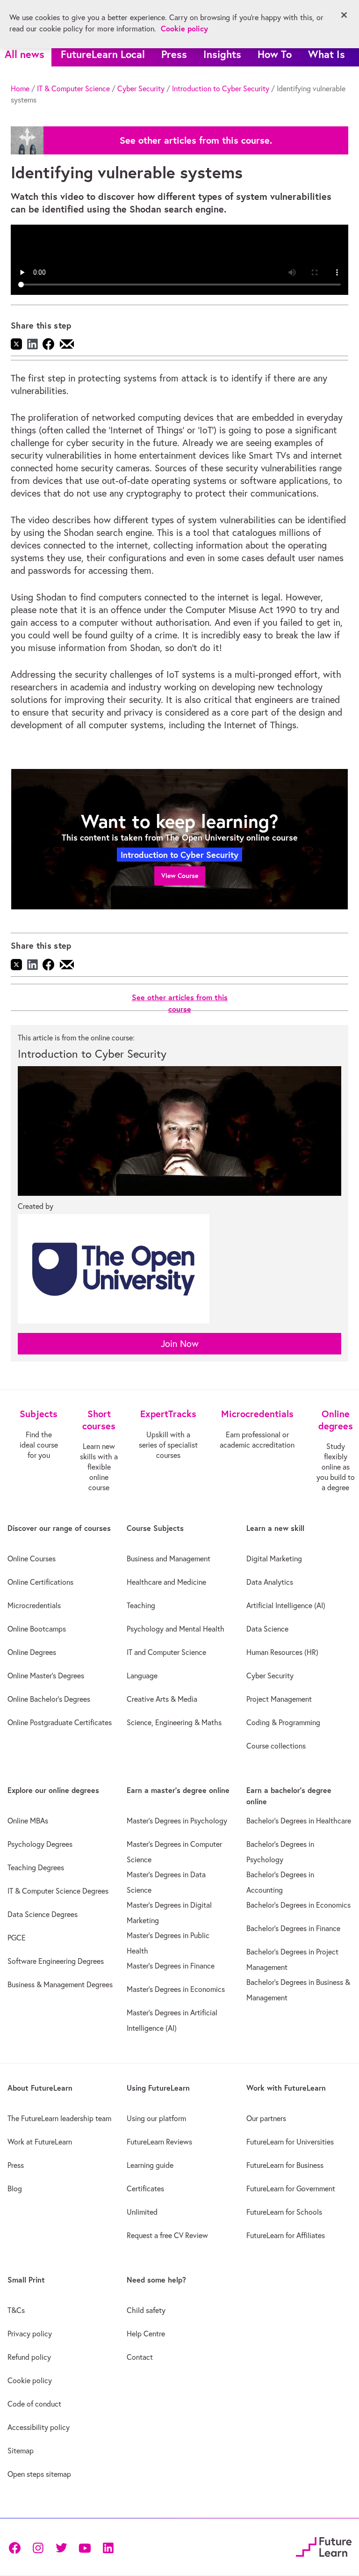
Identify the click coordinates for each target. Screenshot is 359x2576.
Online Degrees (32, 1652)
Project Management (279, 1699)
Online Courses (32, 1559)
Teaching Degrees (36, 1867)
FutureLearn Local (103, 54)
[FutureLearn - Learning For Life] (324, 2546)
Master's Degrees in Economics (176, 1989)
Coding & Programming (283, 1722)
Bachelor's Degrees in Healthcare (299, 1821)
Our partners (266, 2118)
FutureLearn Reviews (159, 2142)
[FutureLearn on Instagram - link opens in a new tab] (38, 2547)
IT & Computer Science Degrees (58, 1891)
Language (142, 1676)
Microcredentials (34, 1605)
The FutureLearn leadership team (59, 2118)
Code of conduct (34, 2404)
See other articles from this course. (196, 140)
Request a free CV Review (167, 2235)
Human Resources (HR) (282, 1652)
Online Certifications (40, 1582)
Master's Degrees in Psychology (177, 1821)
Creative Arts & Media (162, 1699)
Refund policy (29, 2357)
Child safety (146, 2310)
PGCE (17, 1938)
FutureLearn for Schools (284, 2212)
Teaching (141, 1605)
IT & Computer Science (73, 88)
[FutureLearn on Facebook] (17, 2547)
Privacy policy (30, 2334)
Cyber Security (141, 88)
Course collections (276, 1746)
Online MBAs (28, 1821)
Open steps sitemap (39, 2474)
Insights (222, 54)
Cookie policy (30, 2380)
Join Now (180, 1343)
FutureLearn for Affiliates (286, 2235)
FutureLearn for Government (291, 2188)
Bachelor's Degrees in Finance (293, 1928)
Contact (140, 2357)
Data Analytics (270, 1582)
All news (25, 54)
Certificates (145, 2188)
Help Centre (146, 2334)
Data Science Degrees (43, 1914)
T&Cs (16, 2310)
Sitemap (21, 2451)
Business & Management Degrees (60, 1984)
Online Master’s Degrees (46, 1676)
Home (20, 88)
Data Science (267, 1629)
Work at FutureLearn (40, 2142)
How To (275, 54)
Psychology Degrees (40, 1844)
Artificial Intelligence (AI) (286, 1605)
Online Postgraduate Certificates (60, 1722)
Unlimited (142, 2212)
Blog (15, 2188)
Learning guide (150, 2165)
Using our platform (156, 2118)
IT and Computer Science (166, 1652)
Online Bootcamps (37, 1629)
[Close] (344, 15)
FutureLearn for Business (285, 2165)
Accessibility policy (39, 2427)
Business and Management (169, 1559)
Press (174, 54)
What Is (327, 54)
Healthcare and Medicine (166, 1582)
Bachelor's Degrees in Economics (298, 1905)
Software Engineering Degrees (56, 1961)
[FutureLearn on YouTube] (85, 2547)
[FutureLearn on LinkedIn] (108, 2547)
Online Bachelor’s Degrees (49, 1699)
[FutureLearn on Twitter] (61, 2547)
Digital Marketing (274, 1559)
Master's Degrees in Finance (171, 1966)
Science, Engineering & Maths (174, 1722)
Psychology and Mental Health (176, 1629)
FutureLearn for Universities (290, 2142)
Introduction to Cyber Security (221, 88)
